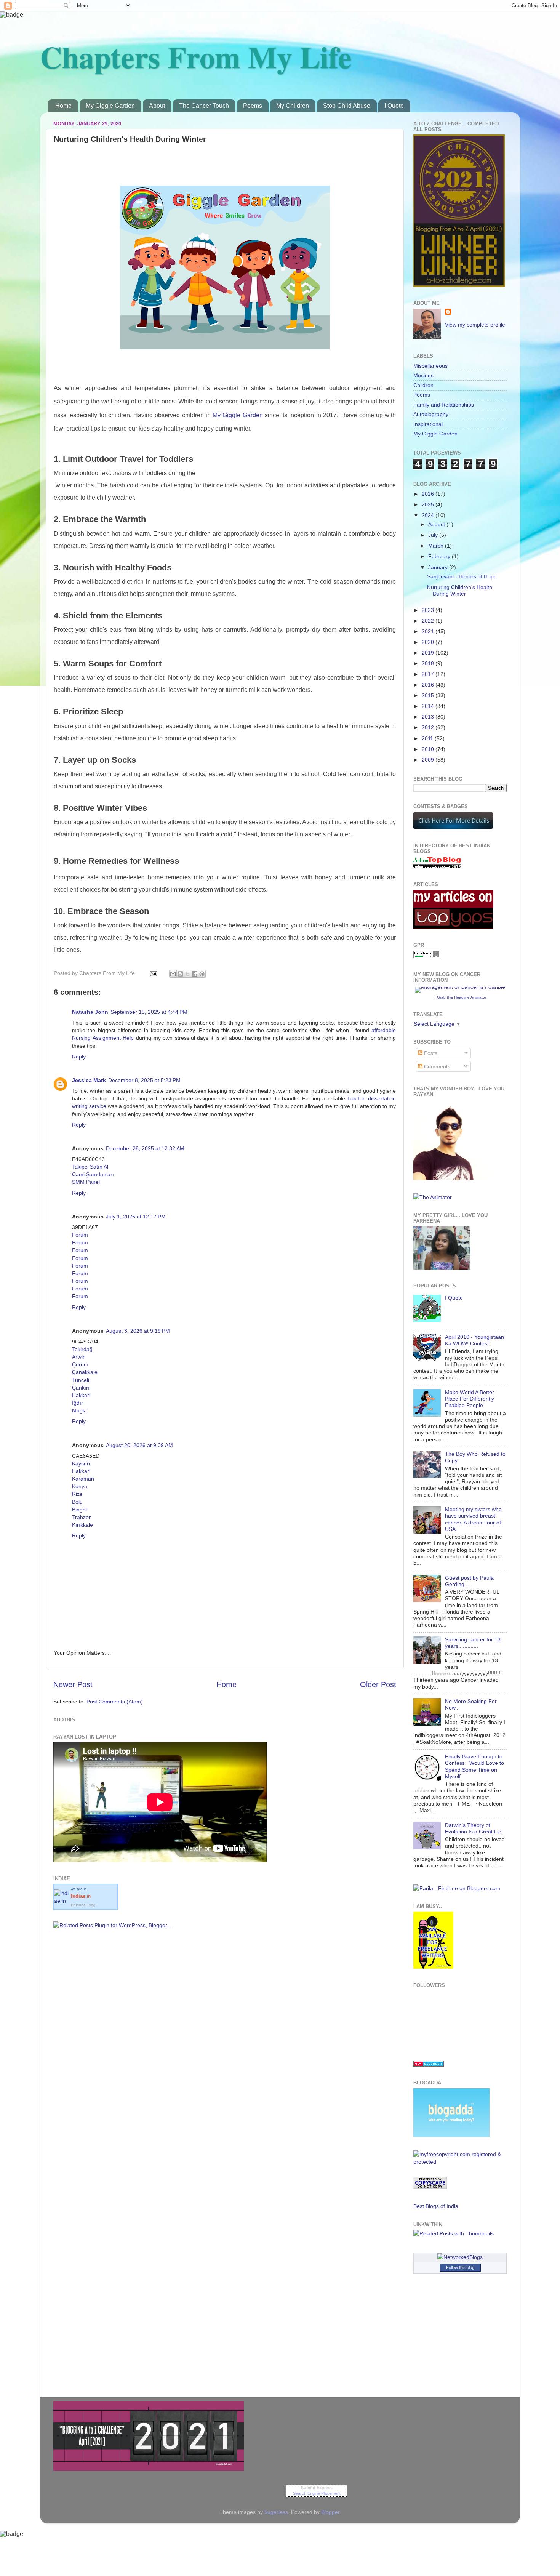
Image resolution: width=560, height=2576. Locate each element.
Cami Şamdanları (93, 1174)
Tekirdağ (82, 1349)
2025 (429, 504)
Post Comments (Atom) (115, 1702)
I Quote (394, 106)
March (437, 546)
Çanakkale (85, 1372)
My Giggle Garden (110, 106)
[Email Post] (153, 973)
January (439, 567)
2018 (429, 663)
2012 (429, 727)
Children (423, 385)
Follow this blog (460, 2267)
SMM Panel (86, 1182)
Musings (423, 375)
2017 (429, 674)
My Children (293, 106)
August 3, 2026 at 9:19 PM (138, 1331)
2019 (429, 653)
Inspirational (428, 424)
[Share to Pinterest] (202, 974)
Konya (80, 1486)
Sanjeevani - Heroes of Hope (462, 576)
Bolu (77, 1502)
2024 (429, 515)
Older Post (378, 1684)
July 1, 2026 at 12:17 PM (136, 1217)
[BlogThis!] (180, 974)
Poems (253, 106)
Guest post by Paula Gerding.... (469, 1581)
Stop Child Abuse (347, 106)
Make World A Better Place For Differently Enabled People (470, 1399)
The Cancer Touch (204, 106)
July (434, 535)
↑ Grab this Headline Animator (460, 997)
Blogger (330, 2512)
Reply (79, 1057)
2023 (429, 610)
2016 (429, 685)
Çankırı (81, 1388)
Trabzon (82, 1517)
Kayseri (81, 1463)
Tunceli (81, 1380)
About (157, 106)
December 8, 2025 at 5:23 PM (144, 1080)
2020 (429, 642)
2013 (429, 717)
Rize (77, 1494)
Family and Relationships (444, 405)
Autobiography (431, 414)
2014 (429, 706)
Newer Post (73, 1684)
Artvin (79, 1357)
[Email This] (173, 974)
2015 (429, 695)
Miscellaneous (430, 366)
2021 (429, 631)
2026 (429, 494)
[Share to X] (187, 974)
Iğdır (78, 1403)
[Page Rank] (427, 956)
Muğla (79, 1410)
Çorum (80, 1364)
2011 (428, 738)
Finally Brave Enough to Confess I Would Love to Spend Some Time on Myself (474, 1766)
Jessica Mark (89, 1080)
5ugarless (276, 2512)
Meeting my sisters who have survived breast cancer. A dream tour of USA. (473, 1519)
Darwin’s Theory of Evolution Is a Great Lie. (474, 1828)
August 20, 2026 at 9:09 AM (139, 1445)
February (440, 556)
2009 (429, 760)
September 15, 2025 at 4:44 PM (149, 1012)
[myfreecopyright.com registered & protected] (460, 2162)
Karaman (83, 1479)
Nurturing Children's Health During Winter (460, 590)
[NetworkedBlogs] (460, 2257)
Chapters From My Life (196, 56)
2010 (429, 749)
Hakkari (81, 1395)
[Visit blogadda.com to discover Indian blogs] (429, 2065)
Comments (436, 1066)
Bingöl (79, 1510)
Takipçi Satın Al (90, 1167)
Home (63, 106)
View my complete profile (475, 325)
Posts (430, 1053)
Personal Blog (83, 1905)
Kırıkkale (82, 1525)
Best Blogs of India (436, 2206)
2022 (429, 621)
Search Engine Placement (317, 2493)
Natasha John (90, 1012)
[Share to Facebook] (195, 974)
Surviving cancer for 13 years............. (473, 1643)
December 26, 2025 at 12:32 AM (145, 1148)
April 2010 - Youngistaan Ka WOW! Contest (474, 1340)
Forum (80, 1235)
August (437, 524)
